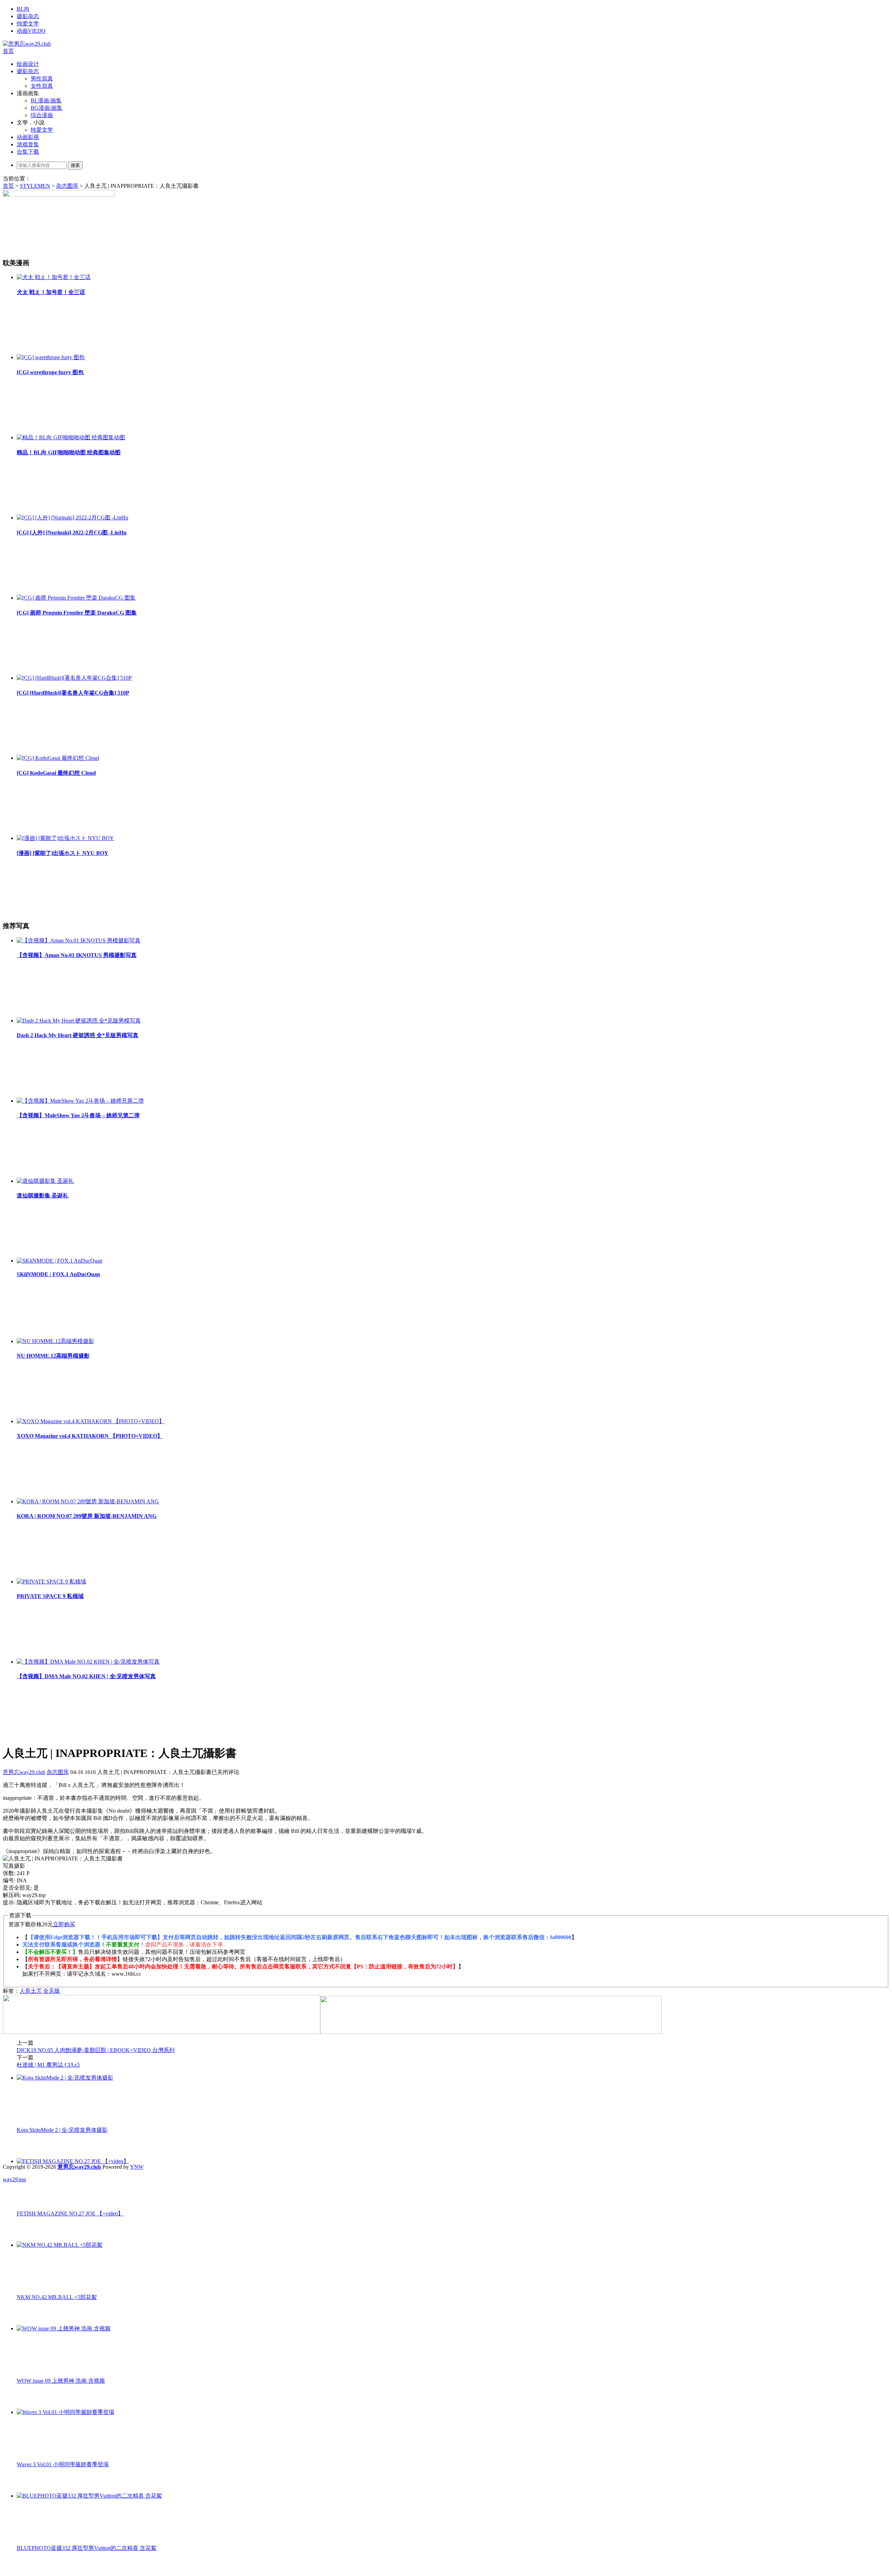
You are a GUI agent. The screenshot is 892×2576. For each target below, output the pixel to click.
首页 (8, 51)
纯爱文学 (28, 24)
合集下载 (28, 152)
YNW (137, 2167)
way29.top (14, 2179)
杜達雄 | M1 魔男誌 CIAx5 (48, 2065)
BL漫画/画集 (46, 101)
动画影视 (28, 137)
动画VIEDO (31, 31)
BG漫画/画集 (47, 108)
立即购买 (64, 1924)
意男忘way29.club (24, 1772)
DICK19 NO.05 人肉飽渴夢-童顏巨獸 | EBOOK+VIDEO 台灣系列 (96, 2050)
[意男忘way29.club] (27, 44)
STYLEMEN (35, 186)
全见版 (52, 1991)
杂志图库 (67, 186)
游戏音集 (28, 144)
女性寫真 (42, 86)
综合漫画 (42, 115)
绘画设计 (28, 64)
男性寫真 (42, 79)
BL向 (23, 9)
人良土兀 (31, 1991)
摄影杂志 (28, 16)
